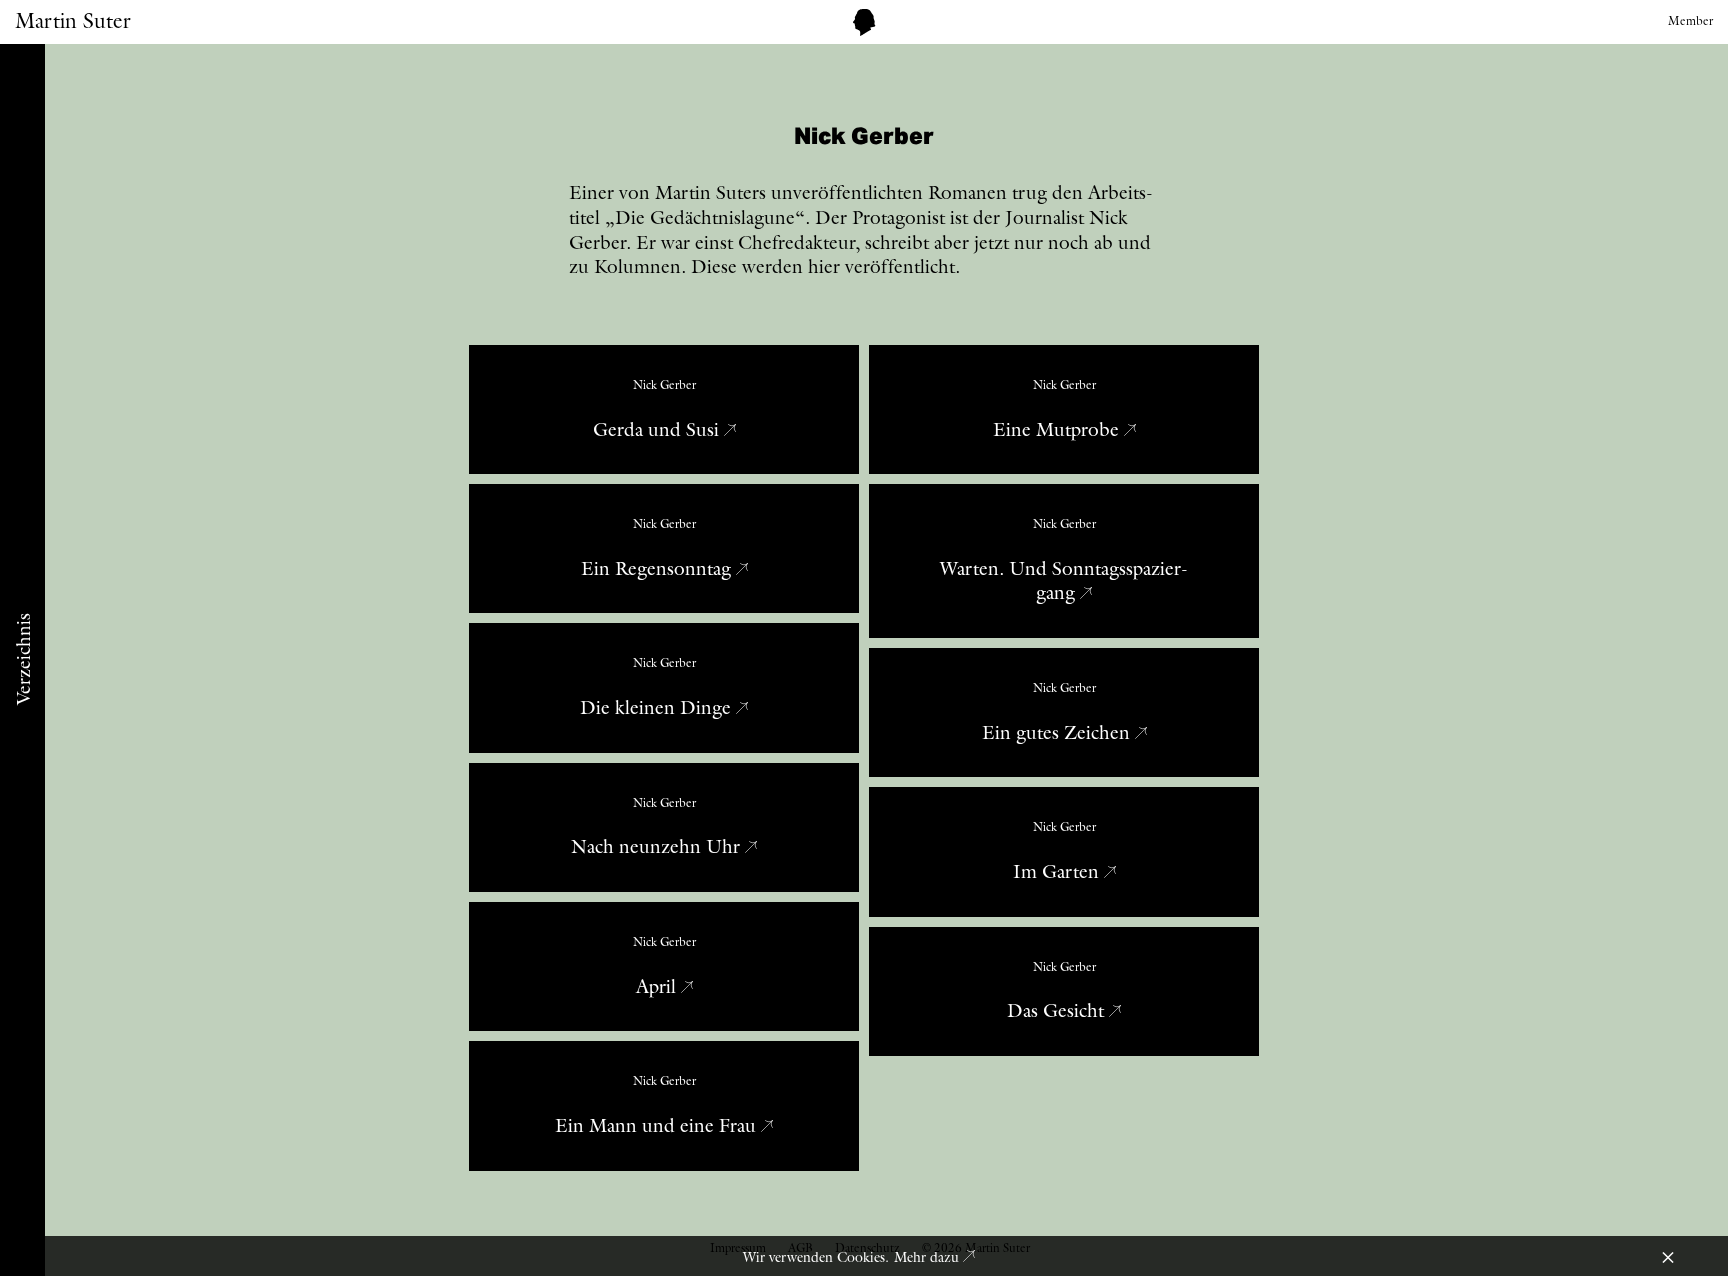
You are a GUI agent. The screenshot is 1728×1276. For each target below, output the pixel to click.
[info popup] (864, 22)
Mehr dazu (928, 1257)
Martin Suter (73, 20)
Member (1690, 20)
